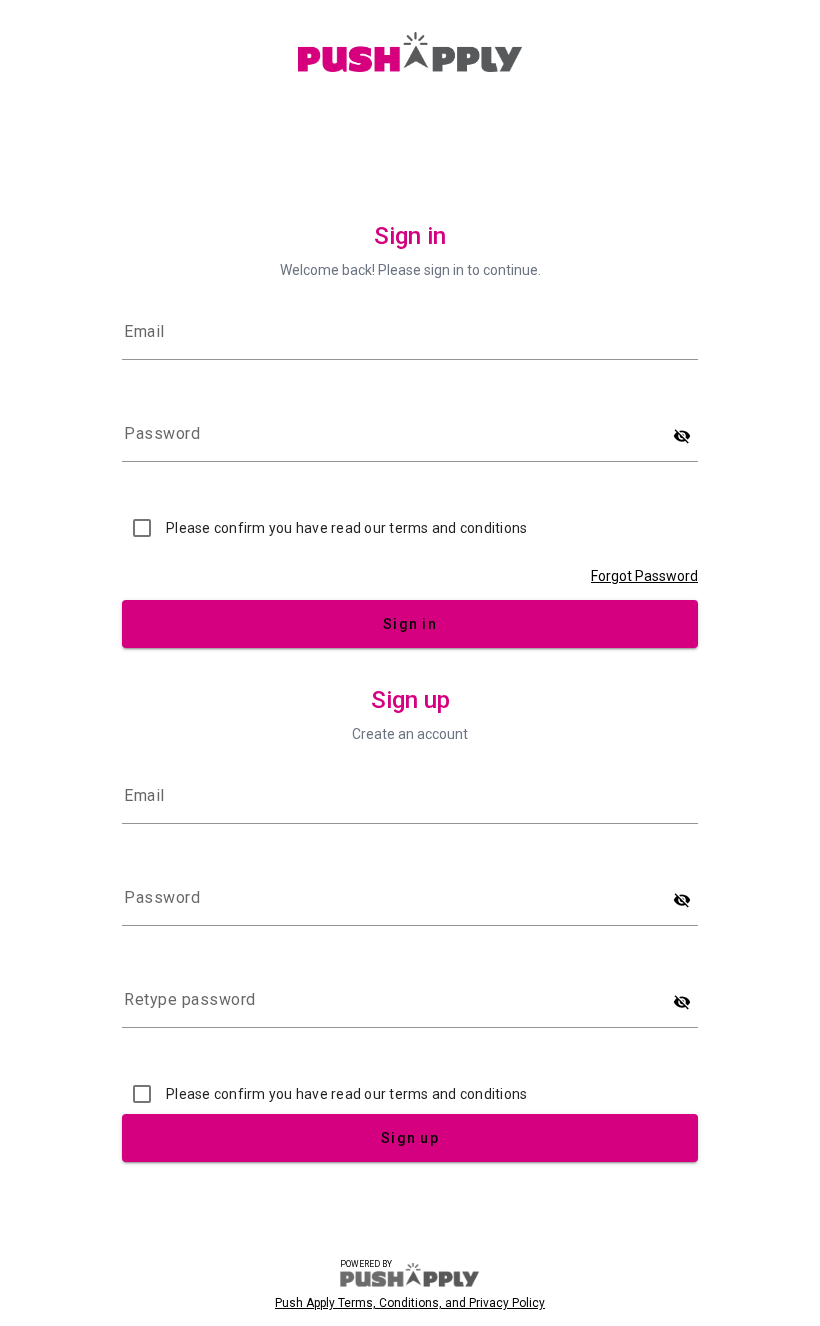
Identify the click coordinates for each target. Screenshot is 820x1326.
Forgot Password (644, 576)
